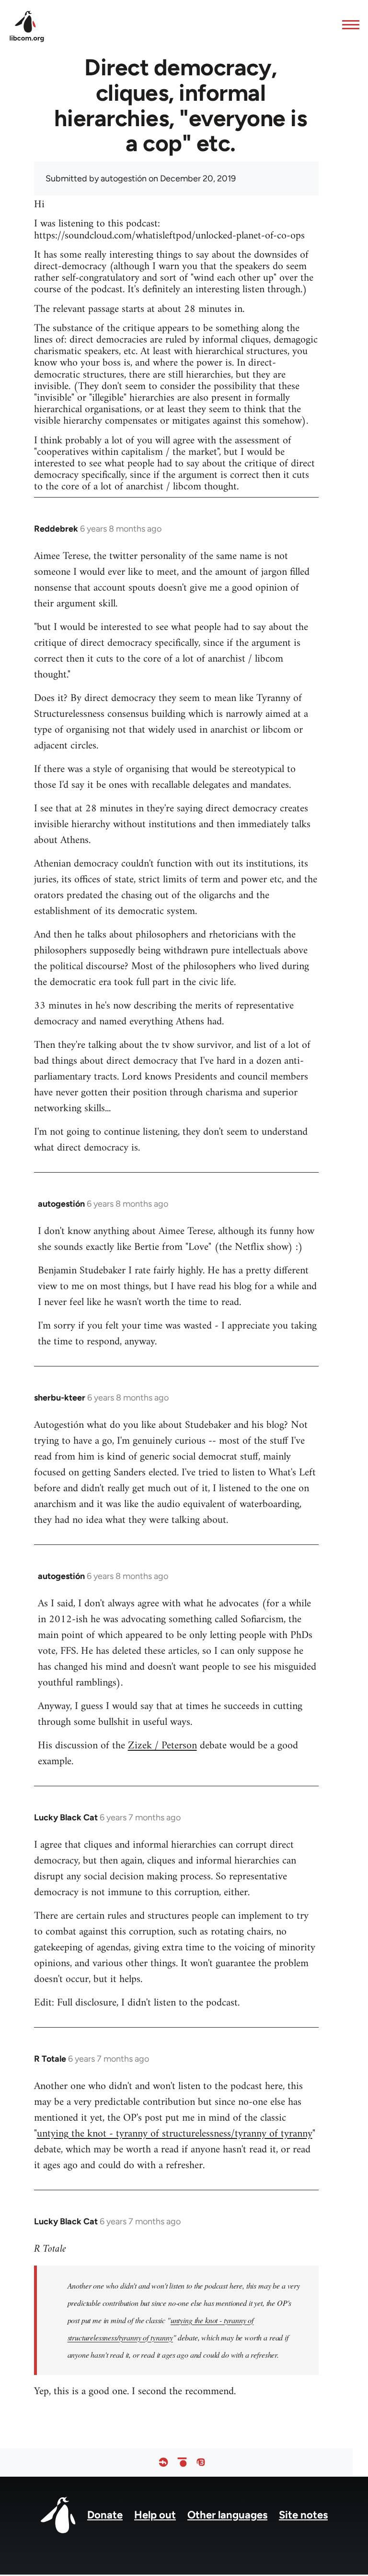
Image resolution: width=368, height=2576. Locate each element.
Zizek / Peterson (162, 1746)
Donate (105, 2515)
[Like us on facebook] (163, 2463)
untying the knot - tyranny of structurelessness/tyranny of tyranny (175, 2134)
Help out (155, 2515)
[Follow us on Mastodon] (201, 2463)
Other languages (227, 2515)
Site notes (303, 2515)
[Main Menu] (348, 24)
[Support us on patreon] (182, 2463)
